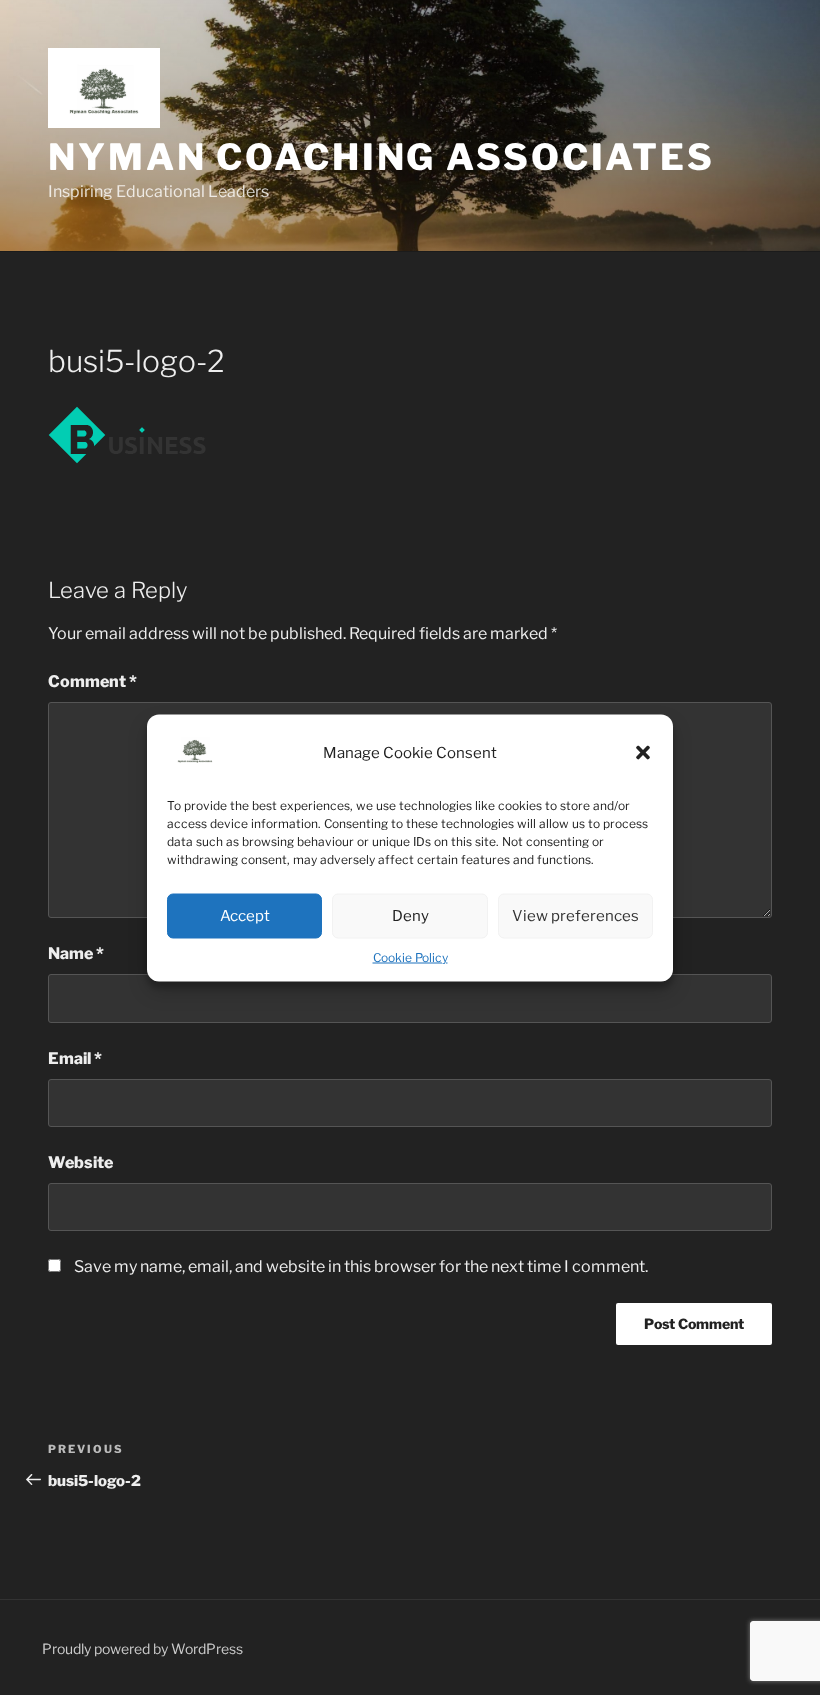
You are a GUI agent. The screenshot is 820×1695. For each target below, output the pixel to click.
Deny (410, 916)
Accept (245, 916)
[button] (643, 753)
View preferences (575, 916)
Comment (92, 681)
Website (80, 1162)
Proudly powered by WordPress (142, 1648)
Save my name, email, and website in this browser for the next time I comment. (361, 1266)
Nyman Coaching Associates (381, 157)
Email (75, 1058)
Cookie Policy (410, 956)
